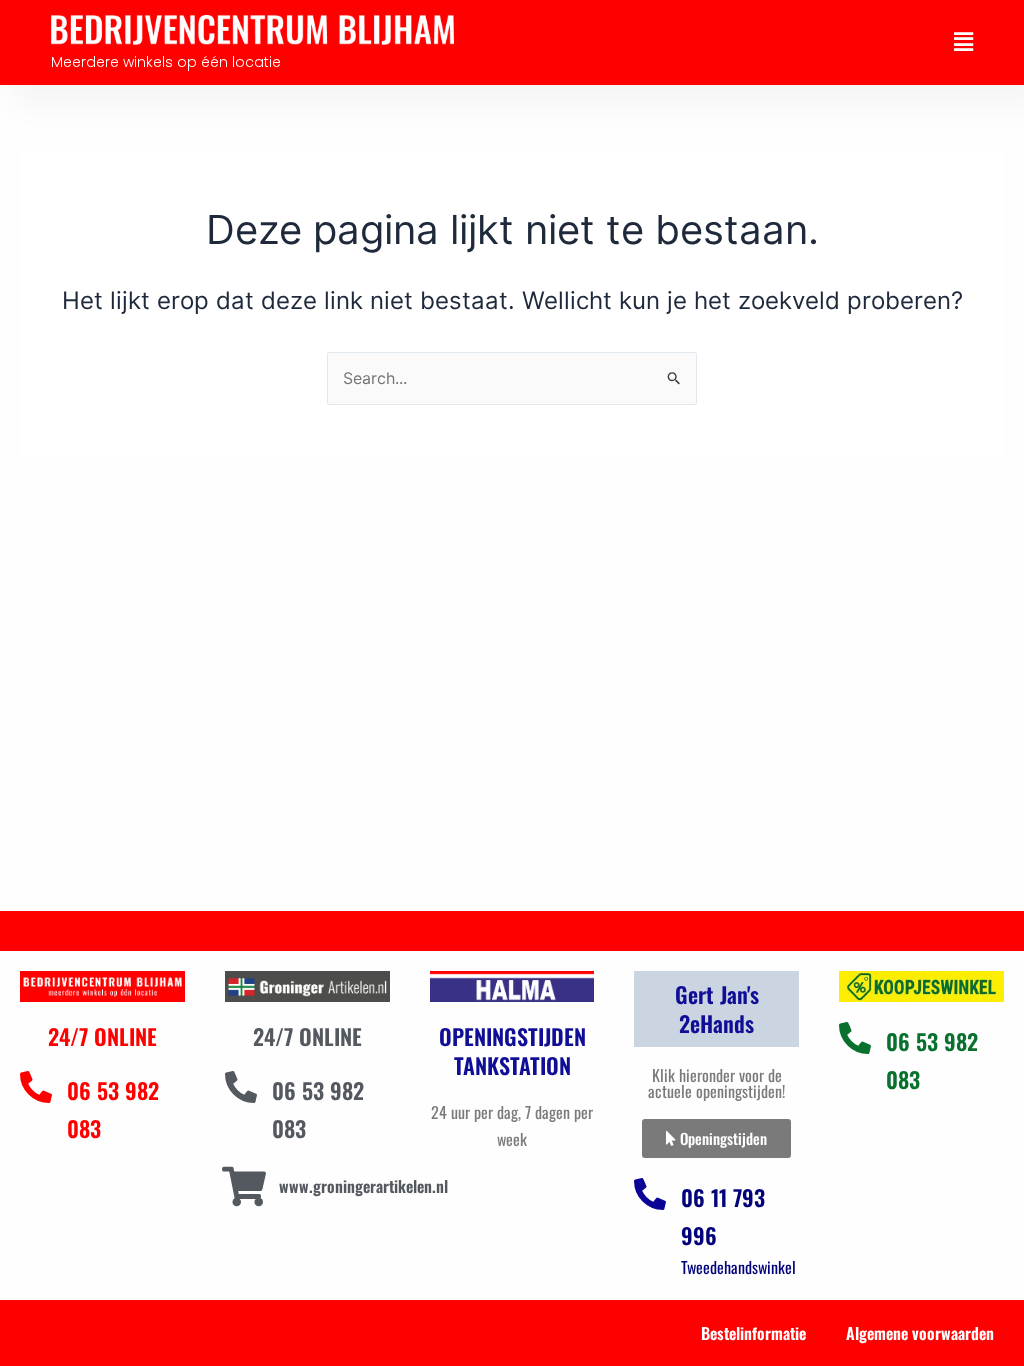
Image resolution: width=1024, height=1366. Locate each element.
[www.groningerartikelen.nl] (244, 1186)
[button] (963, 42)
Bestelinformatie (753, 1333)
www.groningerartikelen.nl (363, 1186)
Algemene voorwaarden (920, 1333)
